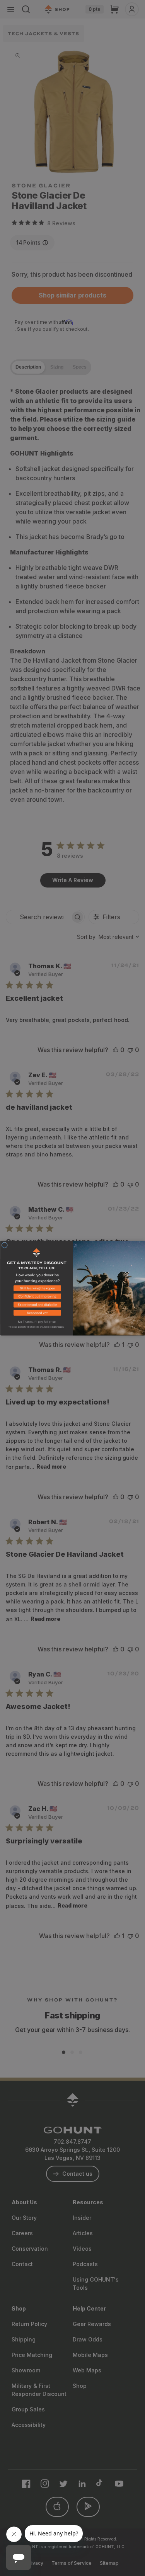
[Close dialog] (5, 1245)
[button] (36, 1289)
